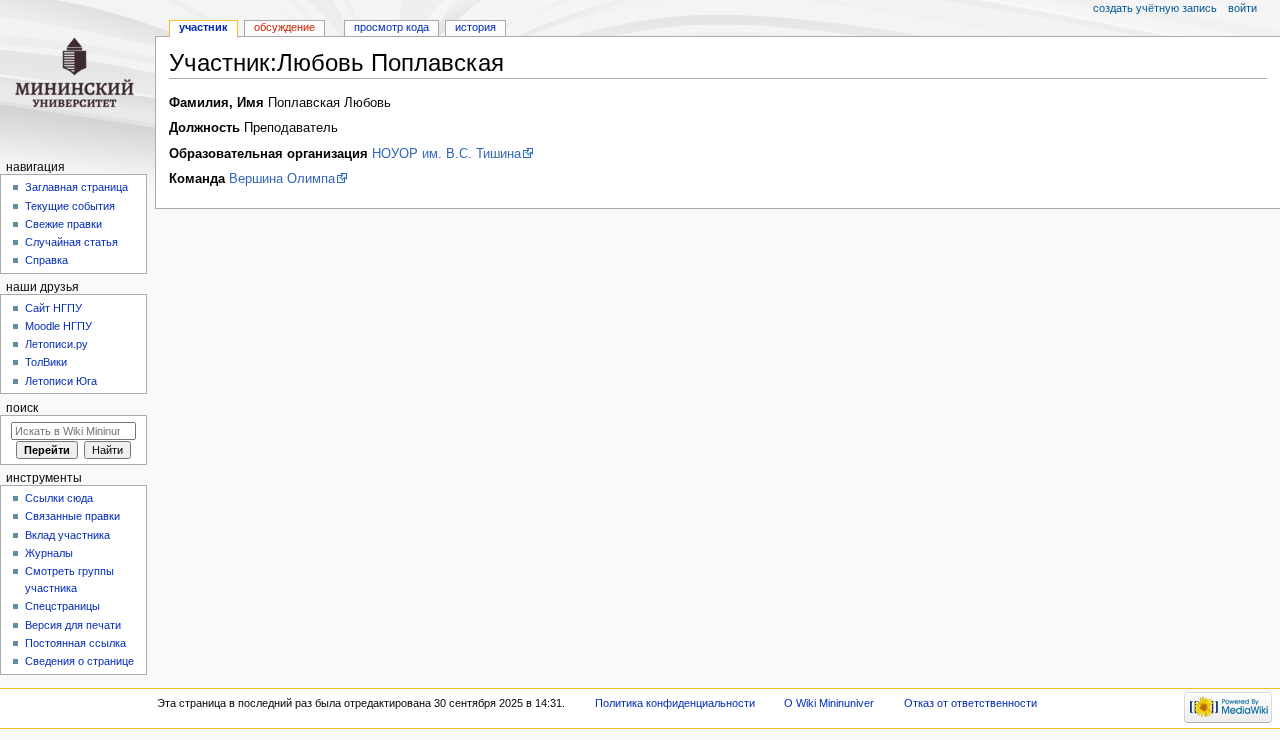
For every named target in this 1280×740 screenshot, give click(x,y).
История (475, 27)
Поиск (22, 408)
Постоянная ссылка (75, 643)
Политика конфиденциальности (675, 703)
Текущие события (70, 206)
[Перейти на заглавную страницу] (77, 77)
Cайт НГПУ (53, 308)
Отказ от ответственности (970, 703)
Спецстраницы (62, 606)
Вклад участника (67, 535)
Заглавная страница (76, 187)
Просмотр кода (391, 27)
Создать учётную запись (1155, 8)
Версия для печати (73, 625)
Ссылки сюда (59, 498)
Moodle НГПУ (58, 326)
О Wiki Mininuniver (829, 703)
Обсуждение (284, 27)
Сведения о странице (79, 661)
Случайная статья (71, 242)
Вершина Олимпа (282, 179)
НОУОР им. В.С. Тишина (446, 154)
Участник (203, 27)
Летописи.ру (56, 344)
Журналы (49, 553)
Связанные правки (72, 516)
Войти (1242, 8)
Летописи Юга (61, 381)
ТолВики (46, 362)
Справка (46, 260)
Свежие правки (63, 224)
